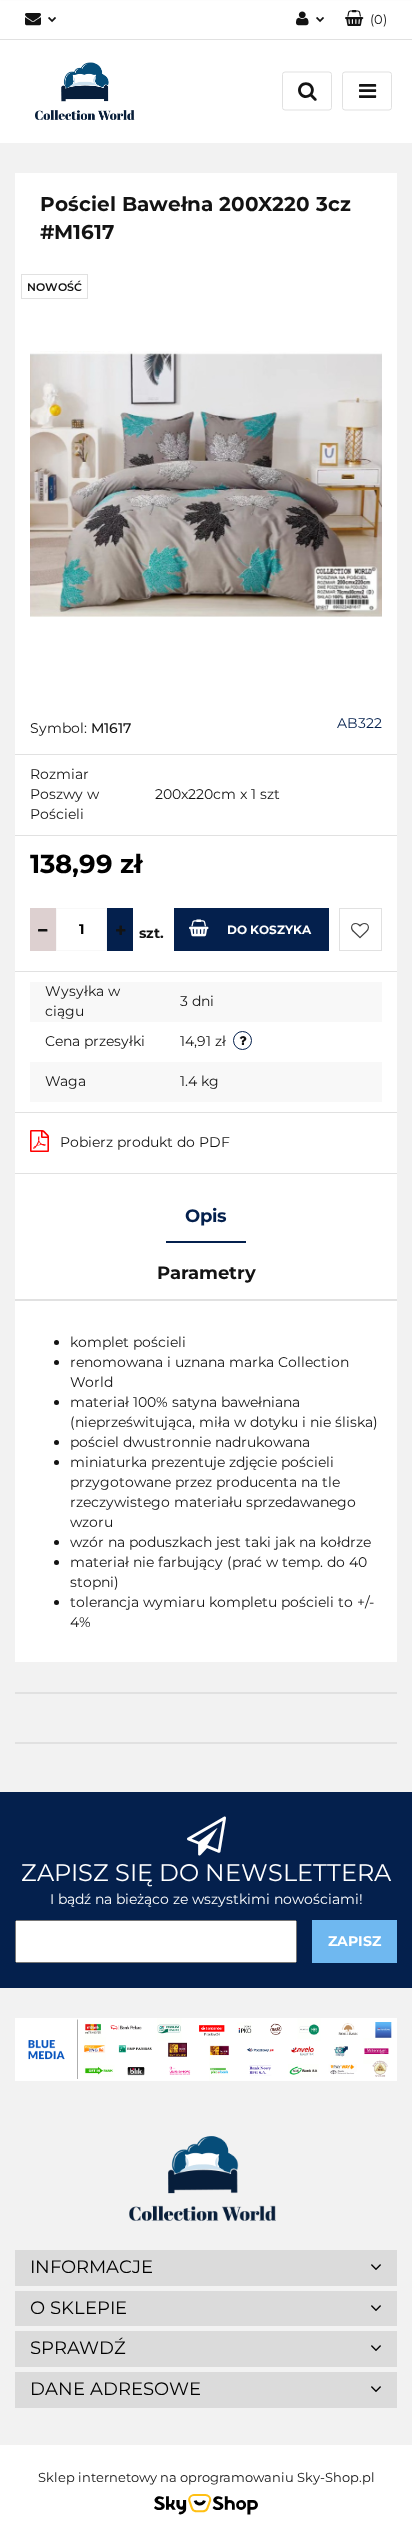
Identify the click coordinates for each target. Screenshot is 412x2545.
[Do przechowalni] (360, 929)
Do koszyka (269, 929)
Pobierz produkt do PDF (145, 1142)
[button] (366, 19)
